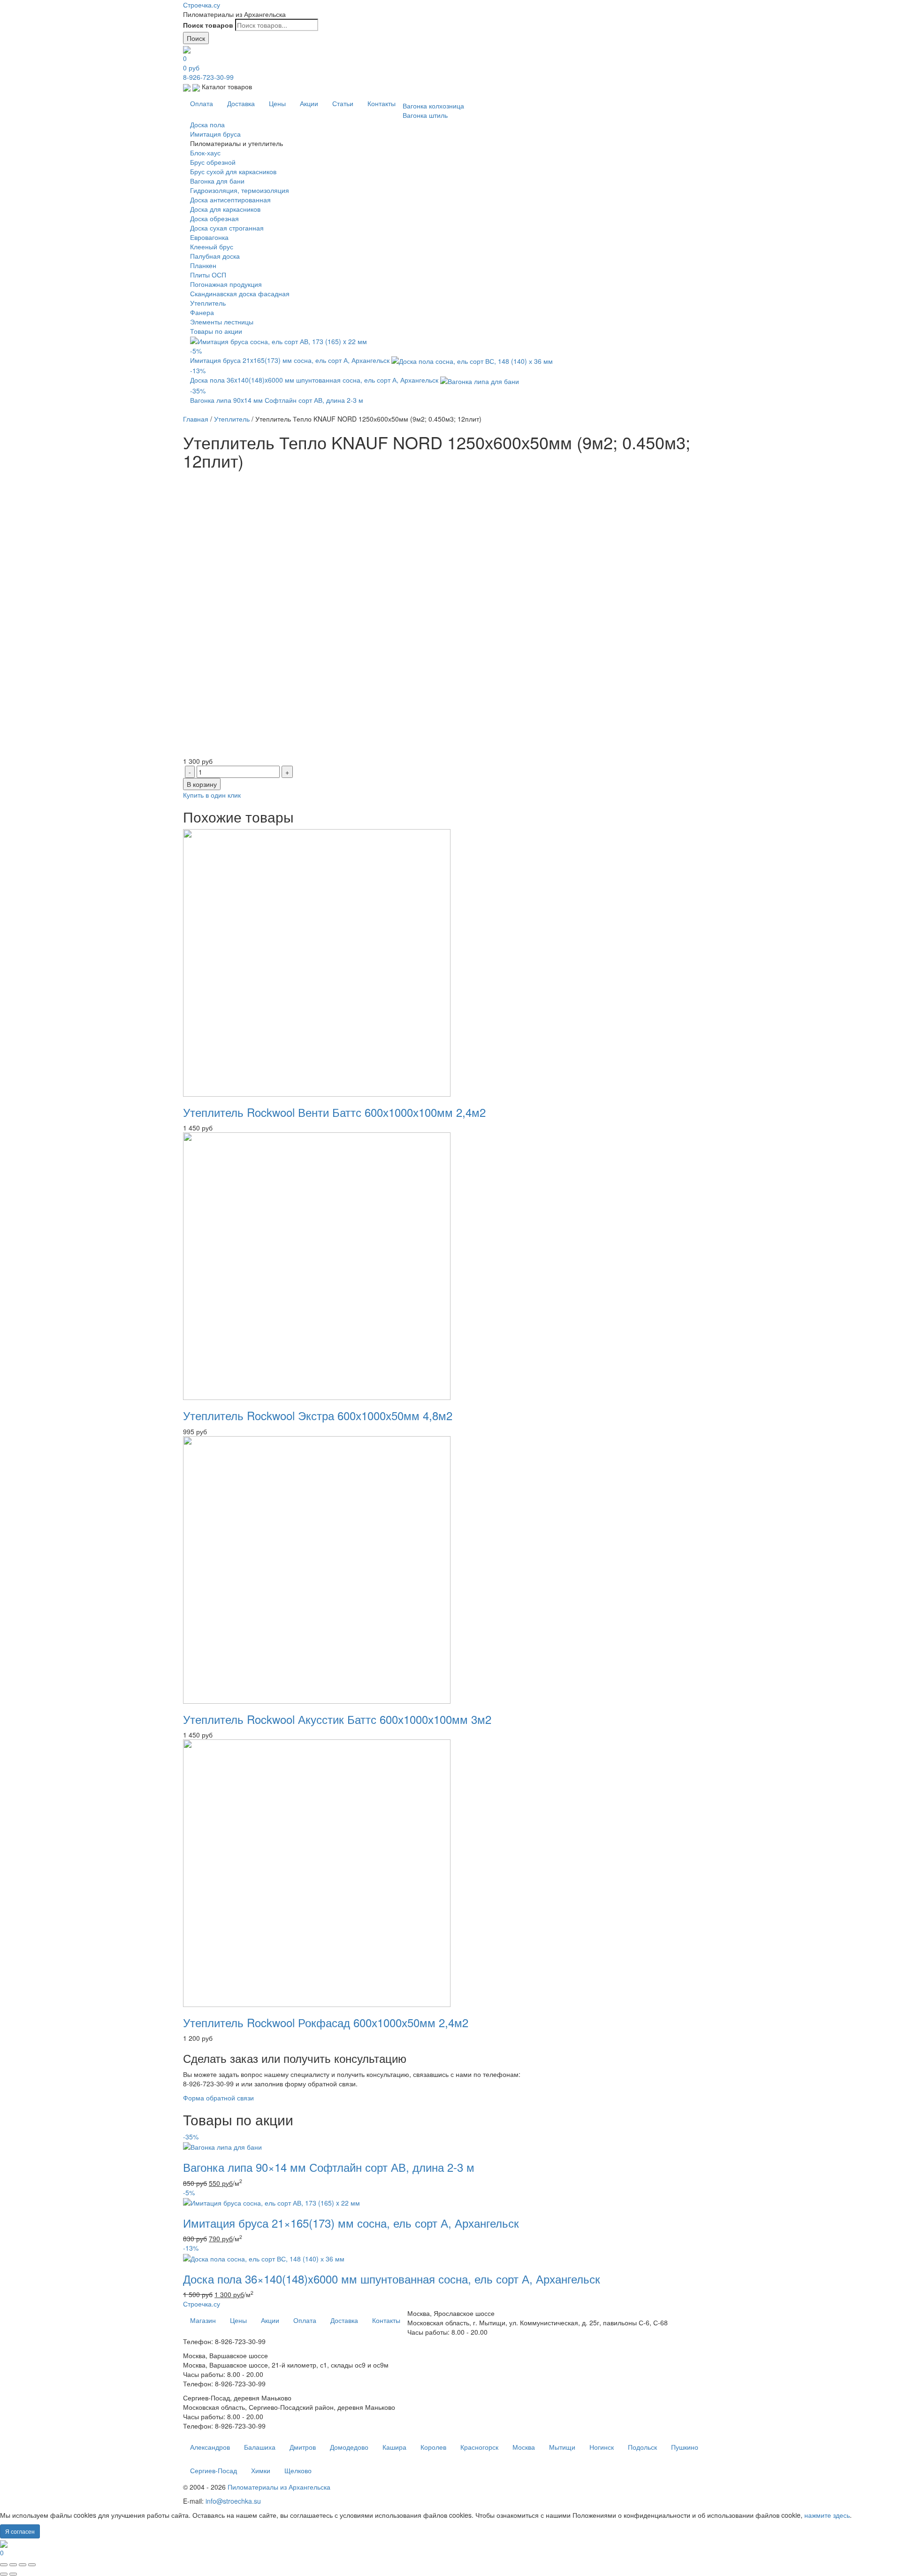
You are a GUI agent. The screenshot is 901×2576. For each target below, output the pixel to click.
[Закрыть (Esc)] (4, 2565)
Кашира (394, 2447)
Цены (277, 103)
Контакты (382, 103)
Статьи (343, 103)
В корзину (202, 784)
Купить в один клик (212, 795)
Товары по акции (216, 331)
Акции (309, 103)
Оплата (202, 103)
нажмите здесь (827, 2515)
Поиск (196, 38)
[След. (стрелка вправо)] (13, 2574)
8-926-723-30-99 (208, 77)
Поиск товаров (208, 25)
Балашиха (260, 2447)
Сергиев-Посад (214, 2470)
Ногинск (602, 2447)
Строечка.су (202, 5)
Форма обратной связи (218, 2098)
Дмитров (303, 2447)
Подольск (642, 2447)
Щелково (298, 2470)
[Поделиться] (13, 2565)
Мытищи (562, 2447)
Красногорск (479, 2447)
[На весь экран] (23, 2565)
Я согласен (20, 2531)
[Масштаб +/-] (32, 2565)
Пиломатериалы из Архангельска (279, 2487)
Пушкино (685, 2447)
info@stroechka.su (233, 2501)
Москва (524, 2447)
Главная (196, 419)
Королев (433, 2447)
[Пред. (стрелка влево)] (4, 2574)
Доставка (241, 103)
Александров (210, 2447)
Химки (261, 2470)
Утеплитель (232, 419)
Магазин (203, 2320)
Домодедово (349, 2447)
